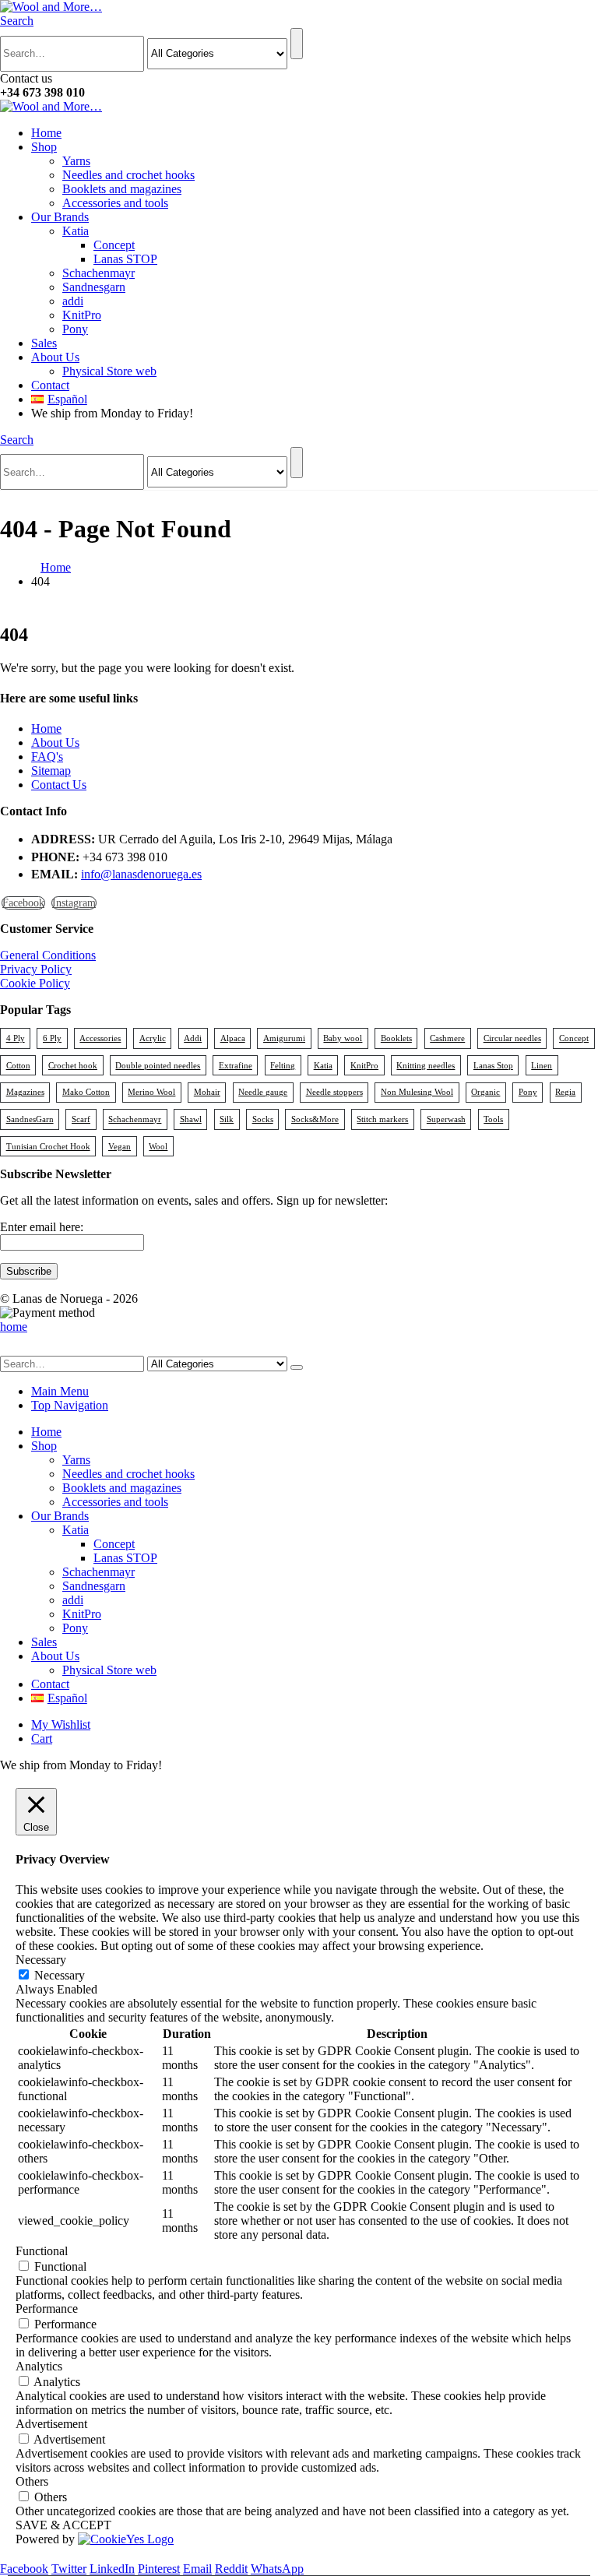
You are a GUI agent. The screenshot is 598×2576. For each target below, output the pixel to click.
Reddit (231, 2569)
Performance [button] (47, 2309)
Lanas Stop (493, 1065)
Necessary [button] (41, 1960)
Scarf (81, 1119)
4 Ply (16, 1038)
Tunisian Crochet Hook (48, 1146)
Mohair (207, 1092)
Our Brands (60, 217)
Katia (76, 231)
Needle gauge (263, 1092)
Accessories (100, 1038)
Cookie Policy (35, 983)
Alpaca (233, 1038)
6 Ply (52, 1038)
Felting (283, 1065)
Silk (227, 1119)
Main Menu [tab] (60, 1391)
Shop (44, 147)
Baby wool (343, 1038)
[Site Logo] (51, 7)
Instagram (74, 903)
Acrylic (153, 1038)
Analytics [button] (39, 2366)
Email (197, 2569)
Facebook (23, 903)
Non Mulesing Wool (417, 1092)
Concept (114, 245)
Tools (493, 1119)
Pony (75, 329)
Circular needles (512, 1038)
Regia (565, 1092)
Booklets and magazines (122, 189)
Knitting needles (426, 1065)
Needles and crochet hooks (128, 175)
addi (73, 301)
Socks (263, 1119)
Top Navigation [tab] (70, 1405)
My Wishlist (61, 1724)
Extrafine (236, 1065)
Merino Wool (151, 1092)
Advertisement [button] (51, 2424)
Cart (42, 1738)
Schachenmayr (98, 273)
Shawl (191, 1119)
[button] (17, 21)
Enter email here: (42, 1227)
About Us (55, 357)
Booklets (396, 1038)
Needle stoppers (334, 1092)
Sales (44, 343)
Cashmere (447, 1038)
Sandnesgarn (94, 287)
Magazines (25, 1092)
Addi (193, 1038)
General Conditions (48, 955)
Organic (485, 1092)
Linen (542, 1065)
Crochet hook (73, 1065)
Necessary (60, 1975)
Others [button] (32, 2481)
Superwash (446, 1119)
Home (46, 133)
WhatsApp (277, 2569)
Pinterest (159, 2569)
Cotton (18, 1065)
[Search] (297, 44)
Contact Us (59, 785)
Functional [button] (42, 2251)
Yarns (76, 161)
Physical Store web (109, 371)
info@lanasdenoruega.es (141, 874)
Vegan (120, 1146)
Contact (50, 385)
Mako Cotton (86, 1092)
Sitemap (51, 771)
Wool (158, 1146)
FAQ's (47, 757)
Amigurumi (284, 1038)
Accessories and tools (115, 203)
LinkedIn (112, 2569)
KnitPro (82, 315)
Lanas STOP (125, 259)
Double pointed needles (158, 1065)
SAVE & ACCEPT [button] (63, 2525)
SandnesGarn (30, 1119)
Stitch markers (382, 1119)
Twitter (69, 2569)
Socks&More (315, 1119)
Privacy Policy (36, 969)
